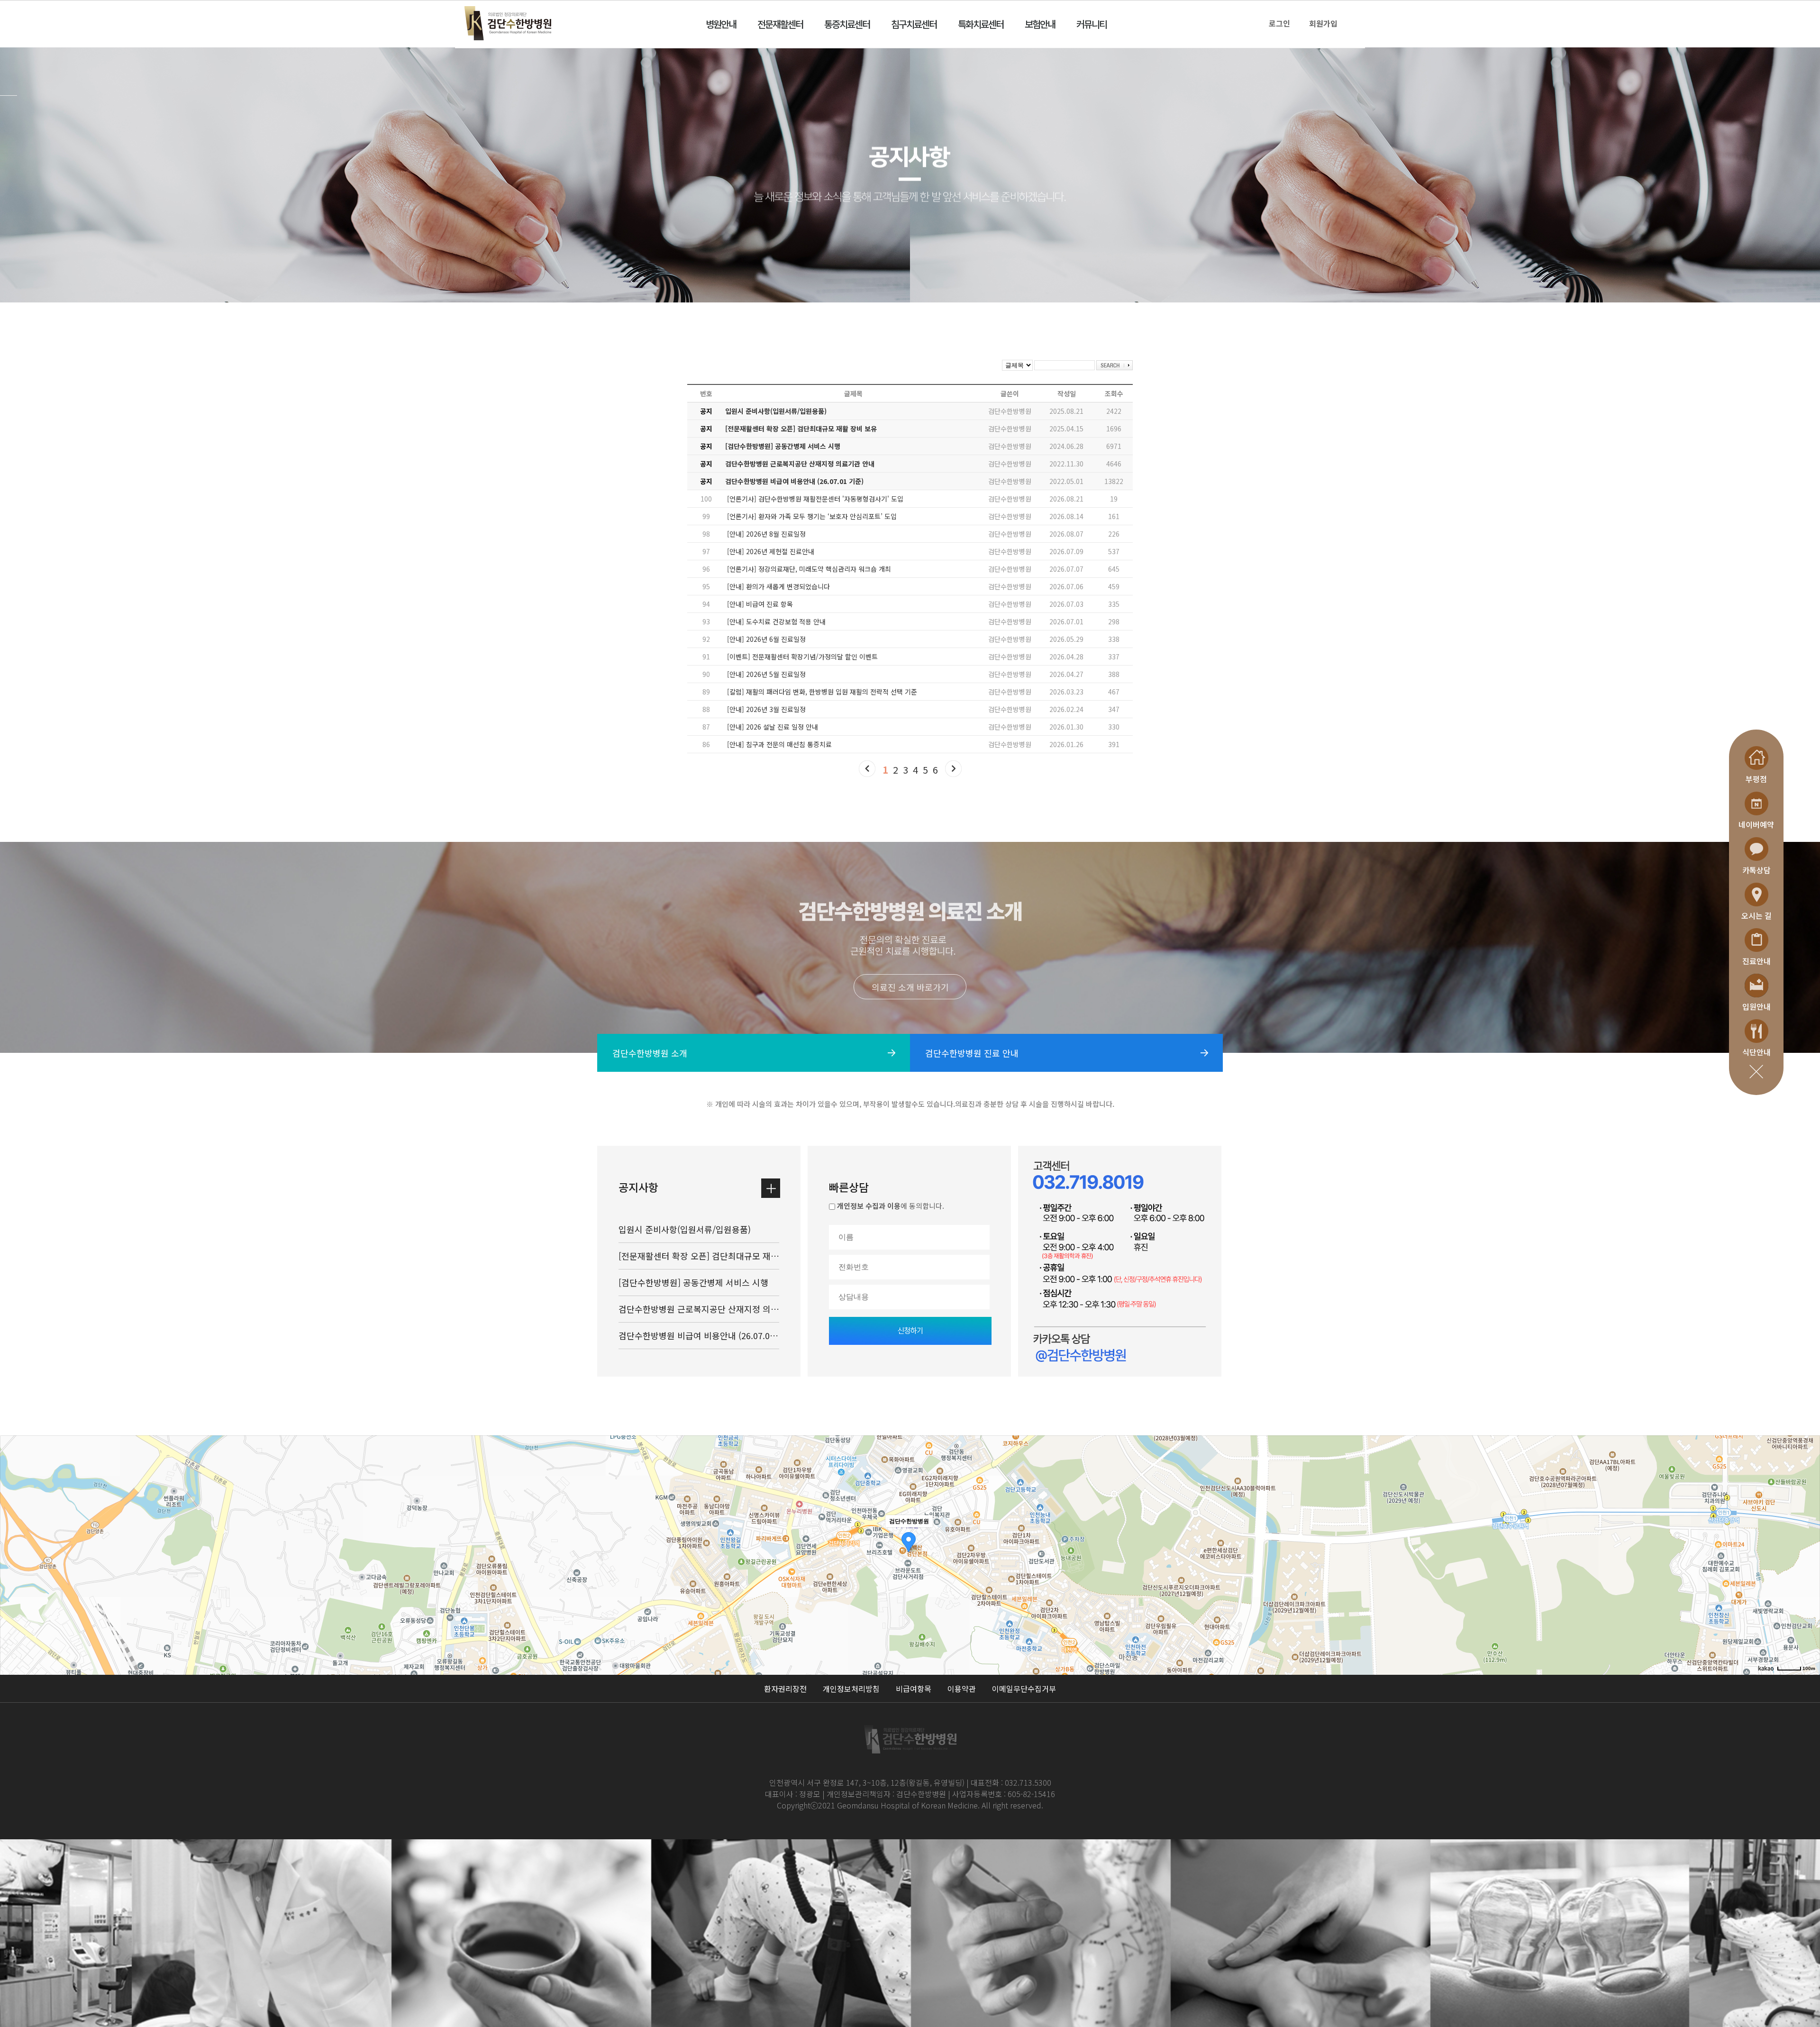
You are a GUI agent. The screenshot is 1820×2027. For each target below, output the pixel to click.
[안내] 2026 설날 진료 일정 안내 (773, 727)
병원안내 (721, 24)
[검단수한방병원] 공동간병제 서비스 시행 (783, 446)
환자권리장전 (785, 1689)
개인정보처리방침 (851, 1689)
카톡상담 (1756, 870)
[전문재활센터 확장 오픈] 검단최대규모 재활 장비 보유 (801, 429)
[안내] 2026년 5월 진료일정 (766, 674)
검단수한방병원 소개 (650, 1053)
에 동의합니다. (891, 1206)
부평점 (1756, 779)
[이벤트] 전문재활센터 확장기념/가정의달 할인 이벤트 (802, 657)
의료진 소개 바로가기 (910, 987)
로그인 (1279, 23)
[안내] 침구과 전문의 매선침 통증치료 (779, 744)
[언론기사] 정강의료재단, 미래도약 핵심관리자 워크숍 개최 (809, 569)
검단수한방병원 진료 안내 (972, 1053)
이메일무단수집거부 (1024, 1689)
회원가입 (1323, 23)
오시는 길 (1756, 915)
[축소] (1808, 1554)
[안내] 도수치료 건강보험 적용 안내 (776, 621)
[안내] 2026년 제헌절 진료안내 (771, 551)
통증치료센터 (847, 24)
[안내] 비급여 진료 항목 (760, 604)
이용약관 (962, 1689)
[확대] (1808, 1538)
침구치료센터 (914, 24)
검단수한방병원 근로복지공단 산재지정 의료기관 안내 (800, 464)
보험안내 (1040, 24)
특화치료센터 (981, 24)
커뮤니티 (1092, 24)
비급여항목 (914, 1689)
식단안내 (1756, 1052)
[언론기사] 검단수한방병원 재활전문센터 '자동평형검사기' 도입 (815, 499)
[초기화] (1808, 1572)
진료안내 (1756, 961)
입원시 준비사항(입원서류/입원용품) (776, 411)
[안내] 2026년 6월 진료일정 (766, 639)
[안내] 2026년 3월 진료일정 (766, 709)
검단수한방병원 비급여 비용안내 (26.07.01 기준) (794, 481)
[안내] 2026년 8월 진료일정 (766, 534)
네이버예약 (1756, 824)
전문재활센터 (780, 24)
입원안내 (1756, 1006)
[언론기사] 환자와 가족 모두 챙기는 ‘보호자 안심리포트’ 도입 (812, 516)
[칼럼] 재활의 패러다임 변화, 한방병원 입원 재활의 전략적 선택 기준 (822, 692)
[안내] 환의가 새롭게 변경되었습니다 (778, 586)
